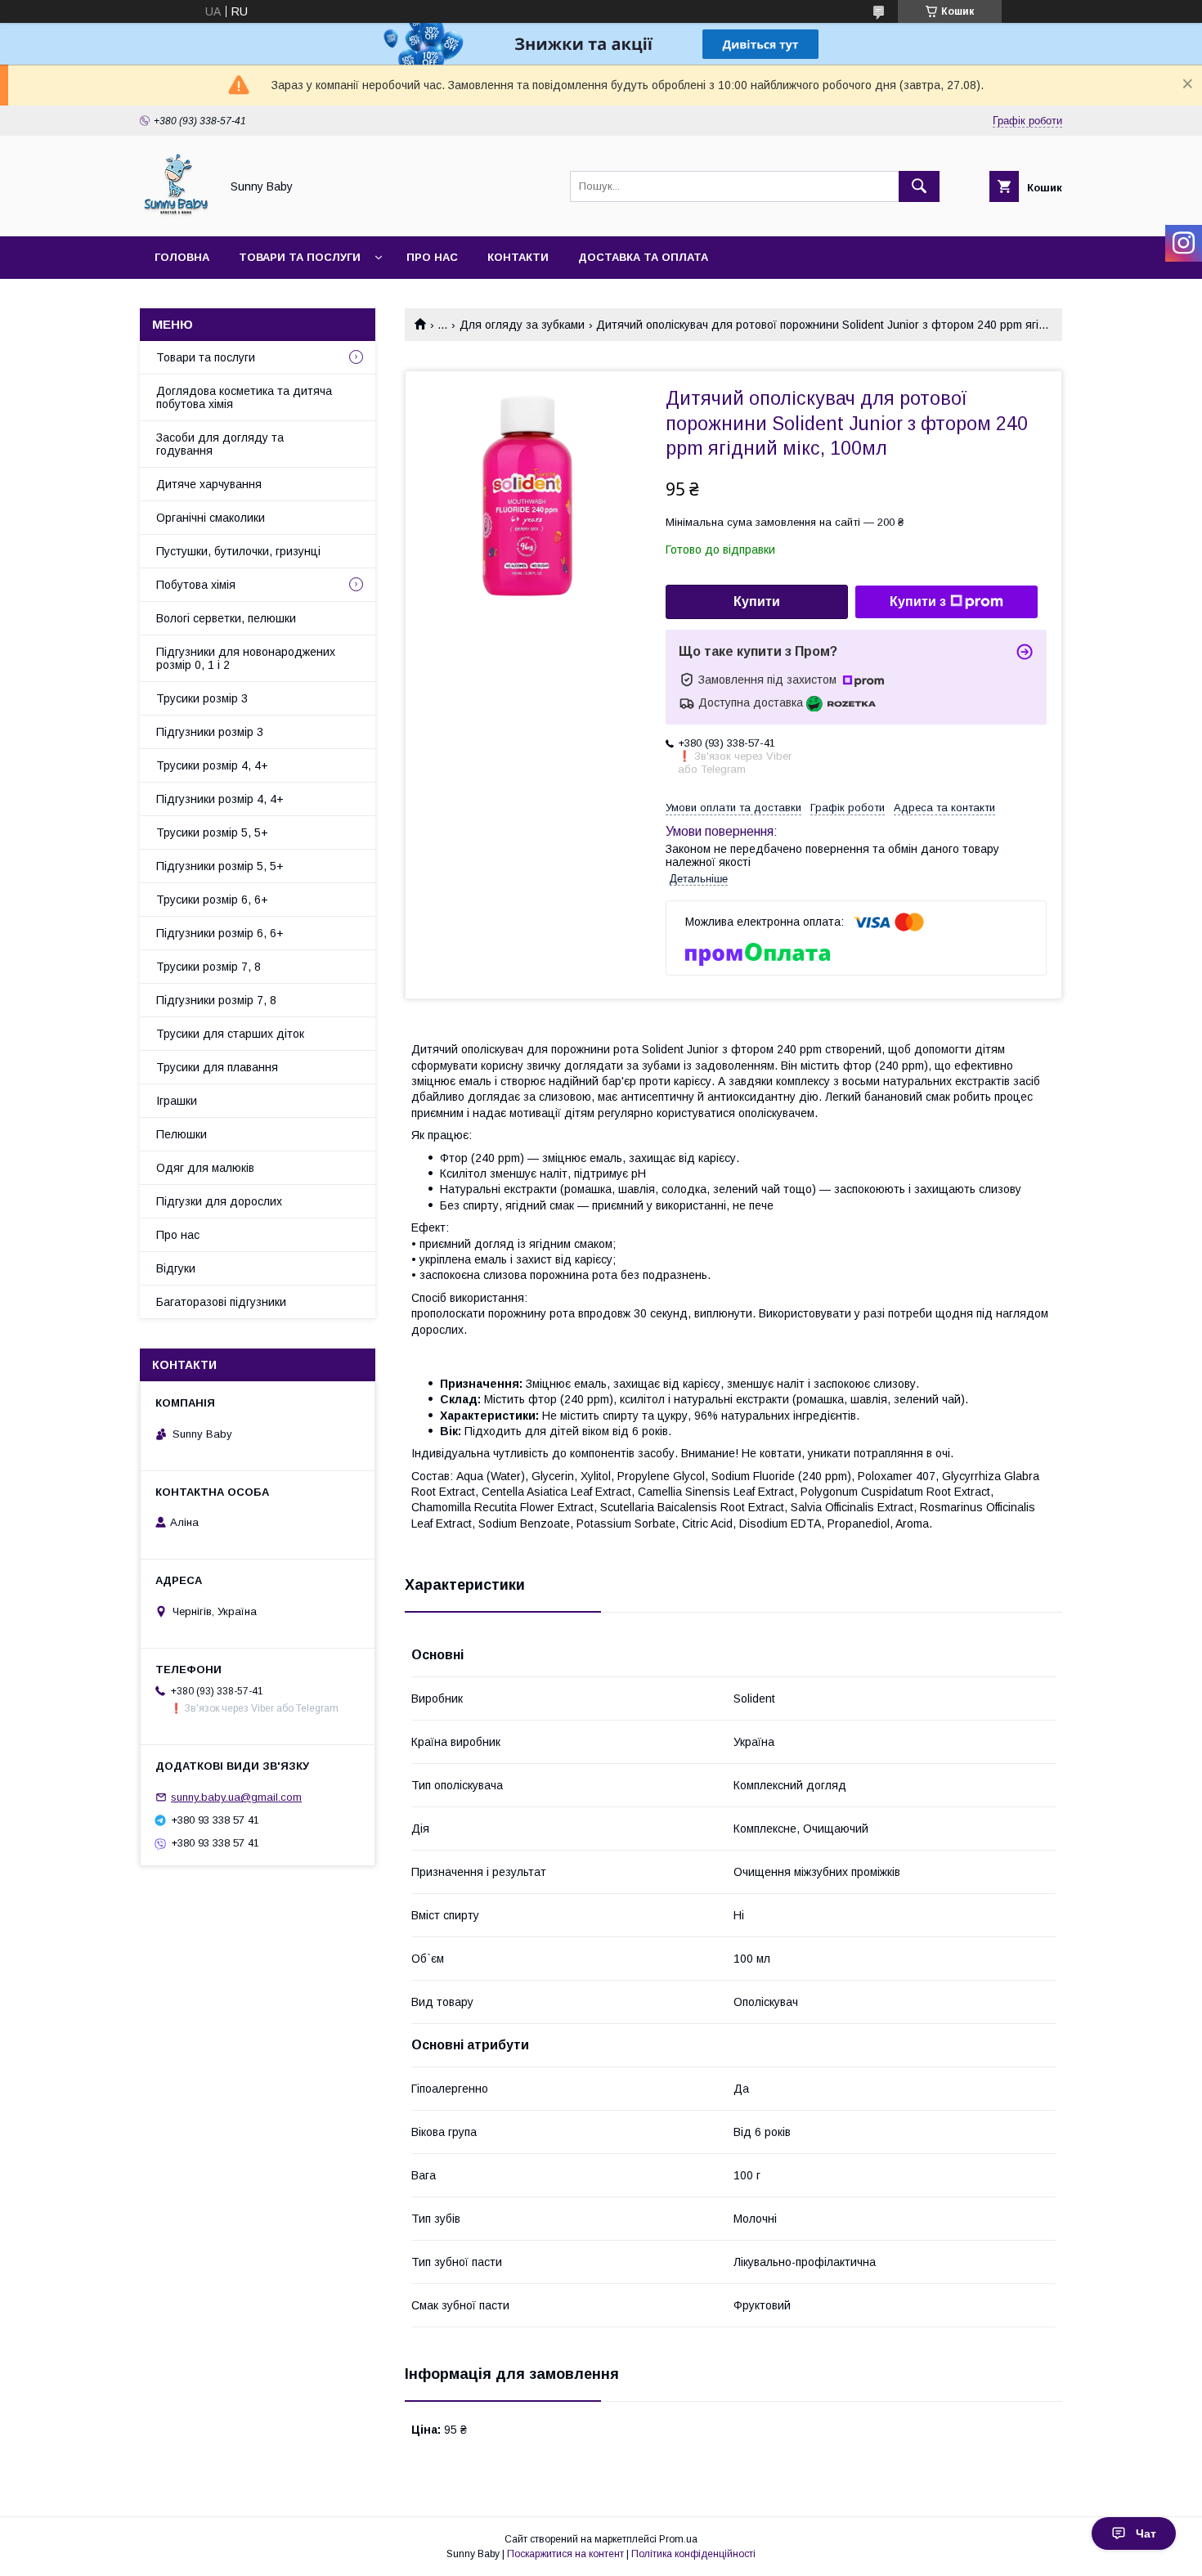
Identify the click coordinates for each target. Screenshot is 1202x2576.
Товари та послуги (300, 257)
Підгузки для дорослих (219, 1201)
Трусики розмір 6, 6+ (212, 900)
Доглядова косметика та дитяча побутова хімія (244, 397)
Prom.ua (678, 2539)
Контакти (518, 257)
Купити (757, 601)
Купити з (918, 601)
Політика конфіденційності (693, 2554)
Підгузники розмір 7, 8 (216, 1000)
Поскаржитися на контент (565, 2554)
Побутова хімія (196, 585)
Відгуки (176, 1268)
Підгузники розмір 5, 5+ (220, 866)
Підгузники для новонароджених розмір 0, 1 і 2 (246, 658)
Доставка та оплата (643, 257)
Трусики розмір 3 (202, 698)
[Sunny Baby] (175, 215)
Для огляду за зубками (522, 325)
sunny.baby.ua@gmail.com (236, 1797)
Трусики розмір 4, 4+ (212, 765)
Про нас (432, 257)
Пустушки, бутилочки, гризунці (238, 551)
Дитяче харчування (209, 484)
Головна (182, 257)
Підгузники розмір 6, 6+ (220, 933)
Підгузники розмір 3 (210, 732)
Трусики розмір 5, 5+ (212, 832)
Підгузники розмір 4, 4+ (220, 799)
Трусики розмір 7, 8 (209, 967)
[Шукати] (919, 186)
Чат (1146, 2533)
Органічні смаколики (211, 518)
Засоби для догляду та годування (220, 444)
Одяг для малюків (205, 1168)
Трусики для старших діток (230, 1034)
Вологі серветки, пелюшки (226, 618)
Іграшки (177, 1101)
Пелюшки (182, 1134)
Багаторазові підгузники (221, 1302)
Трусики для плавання (217, 1067)
